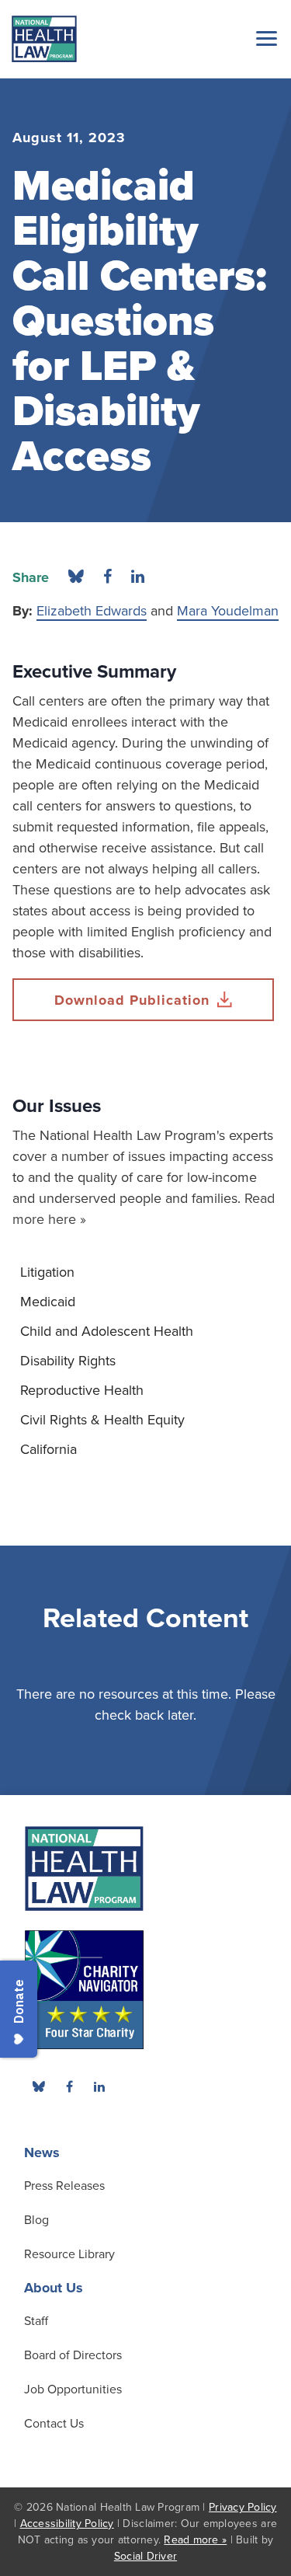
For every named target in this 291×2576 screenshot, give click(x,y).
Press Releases (64, 2186)
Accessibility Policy (67, 2524)
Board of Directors (73, 2355)
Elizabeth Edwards (92, 611)
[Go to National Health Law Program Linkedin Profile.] (99, 2086)
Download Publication (132, 1000)
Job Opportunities (73, 2390)
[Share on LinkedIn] (138, 577)
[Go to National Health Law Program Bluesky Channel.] (39, 2086)
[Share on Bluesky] (76, 577)
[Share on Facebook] (107, 577)
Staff (36, 2321)
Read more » (195, 2540)
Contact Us (54, 2424)
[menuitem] (145, 1272)
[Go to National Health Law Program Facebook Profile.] (69, 2086)
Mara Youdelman (228, 611)
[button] (264, 38)
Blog (36, 2220)
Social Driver (145, 2556)
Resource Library (69, 2254)
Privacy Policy (243, 2507)
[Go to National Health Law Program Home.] (44, 39)
